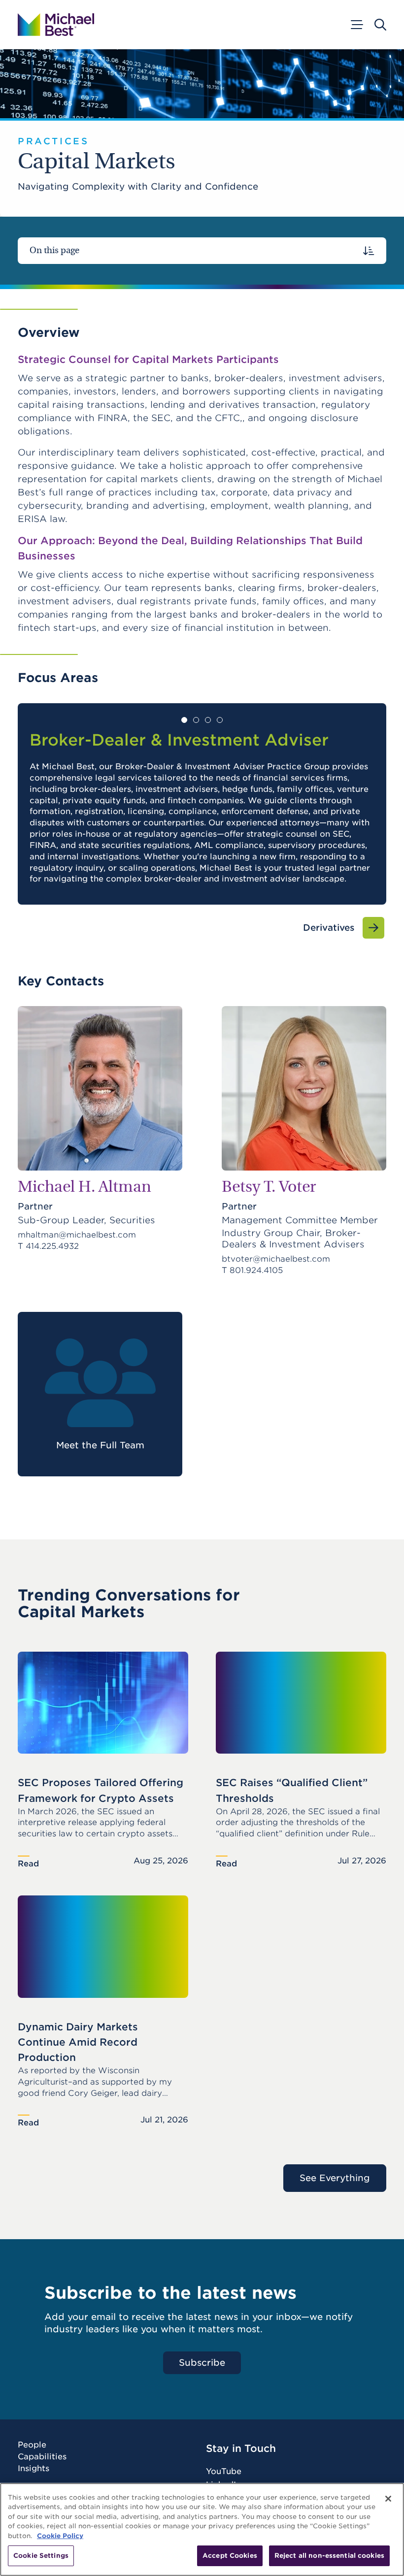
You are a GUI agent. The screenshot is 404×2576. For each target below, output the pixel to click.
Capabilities (42, 2457)
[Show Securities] (220, 720)
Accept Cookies (230, 2556)
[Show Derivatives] (196, 720)
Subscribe (202, 2363)
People (32, 2445)
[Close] (388, 2499)
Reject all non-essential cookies (329, 2556)
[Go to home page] (56, 25)
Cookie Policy (60, 2536)
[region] (202, 2529)
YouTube (224, 2471)
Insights (34, 2469)
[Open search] (380, 25)
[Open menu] (356, 25)
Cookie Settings (41, 2556)
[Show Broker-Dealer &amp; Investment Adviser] (184, 720)
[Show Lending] (208, 720)
